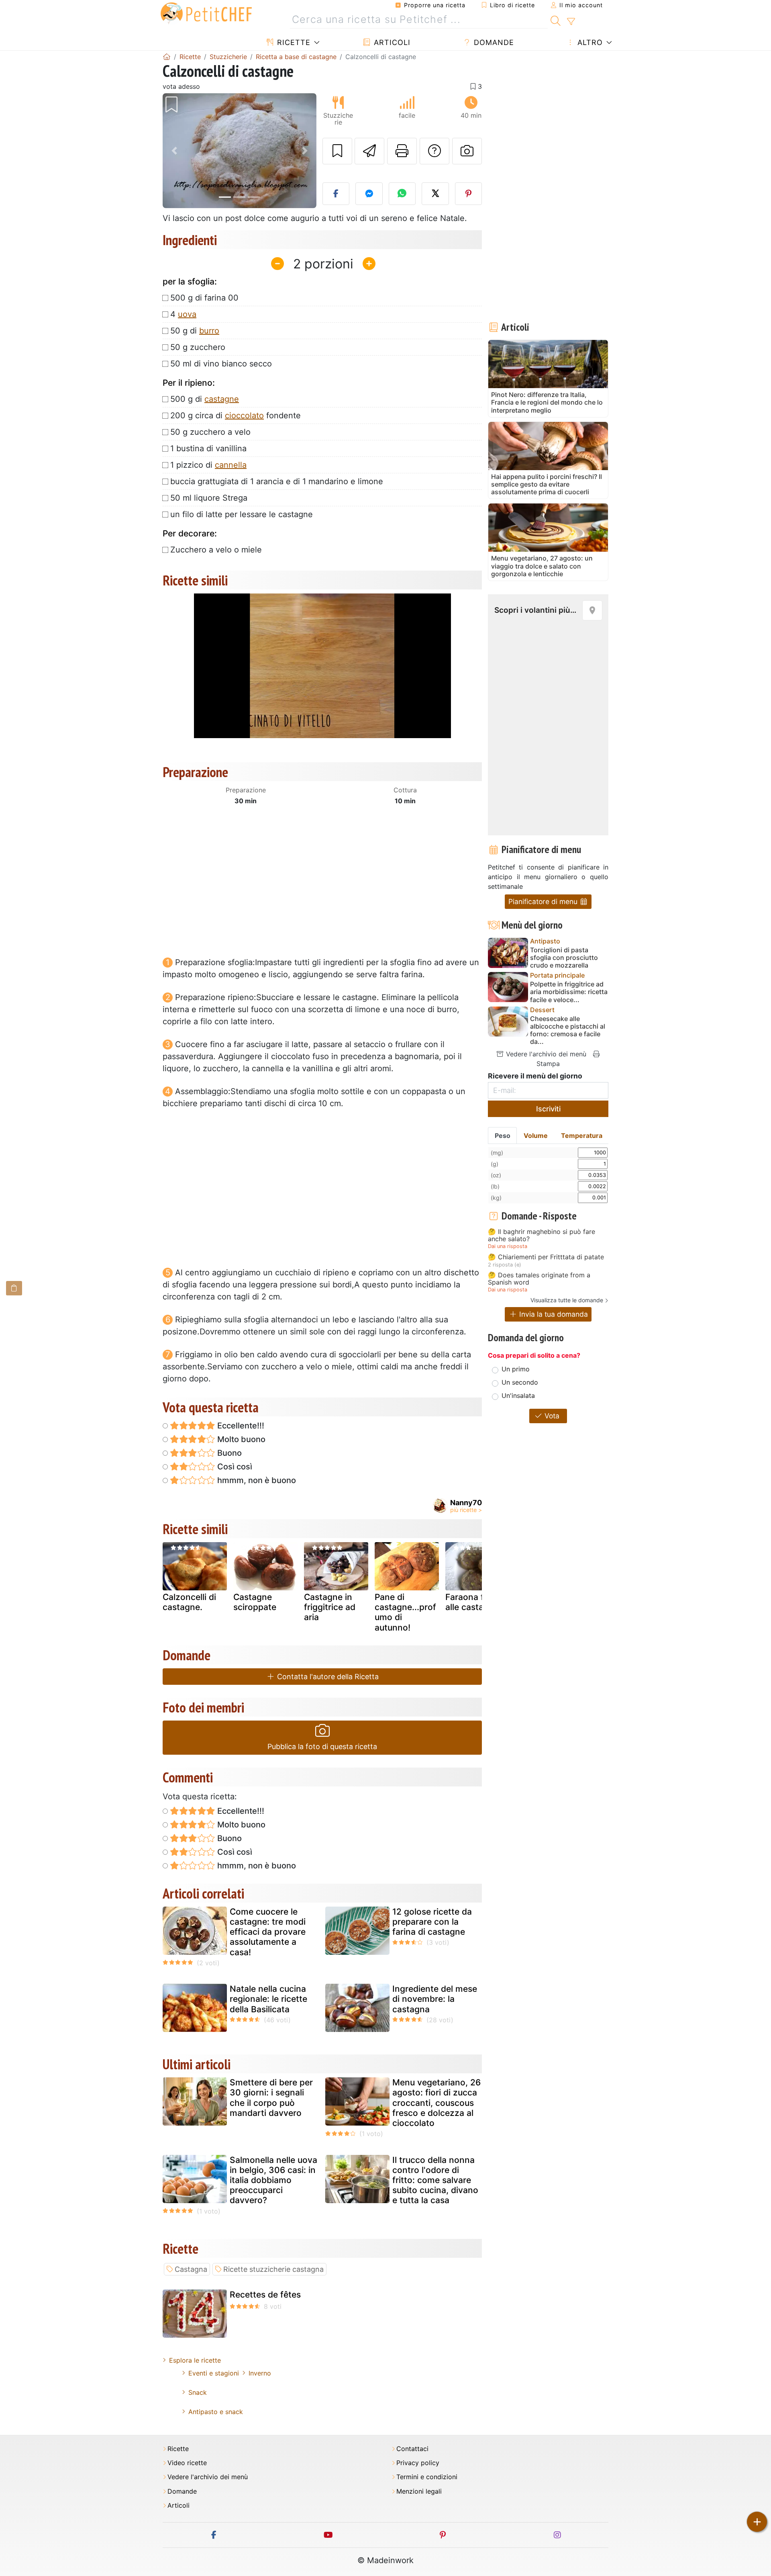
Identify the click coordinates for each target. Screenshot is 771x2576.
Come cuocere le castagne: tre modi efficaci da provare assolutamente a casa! (268, 1932)
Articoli (391, 42)
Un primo (516, 1369)
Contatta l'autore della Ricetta (327, 1677)
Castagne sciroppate (255, 1602)
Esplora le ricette (195, 2360)
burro (209, 331)
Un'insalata (518, 1395)
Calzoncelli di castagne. (189, 1602)
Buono (228, 1453)
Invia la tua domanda (553, 1314)
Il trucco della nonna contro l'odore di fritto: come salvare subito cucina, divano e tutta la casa (435, 2180)
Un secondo (520, 1382)
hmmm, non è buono (256, 1480)
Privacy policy (418, 2463)
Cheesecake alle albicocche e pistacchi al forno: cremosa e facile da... (568, 1030)
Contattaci (412, 2449)
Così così (234, 1467)
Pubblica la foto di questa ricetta (322, 1746)
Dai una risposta (508, 1246)
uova (187, 314)
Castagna (191, 2269)
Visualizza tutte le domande (567, 1300)
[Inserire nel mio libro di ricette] (337, 151)
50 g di (195, 331)
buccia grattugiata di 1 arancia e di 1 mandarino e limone (277, 481)
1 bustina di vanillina (208, 448)
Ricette (293, 42)
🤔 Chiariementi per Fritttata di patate (546, 1257)
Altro (589, 42)
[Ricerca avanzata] (571, 22)
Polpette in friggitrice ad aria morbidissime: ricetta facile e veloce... (569, 992)
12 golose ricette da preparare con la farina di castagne (432, 1922)
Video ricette (187, 2463)
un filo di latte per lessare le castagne (242, 514)
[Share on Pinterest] (469, 194)
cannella (231, 465)
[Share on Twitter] (435, 194)
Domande (493, 42)
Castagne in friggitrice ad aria (330, 1607)
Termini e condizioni (427, 2477)
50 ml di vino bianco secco (221, 364)
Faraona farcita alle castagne (476, 1602)
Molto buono (240, 1439)
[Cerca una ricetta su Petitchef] (556, 20)
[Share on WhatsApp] (402, 194)
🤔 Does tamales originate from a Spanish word (539, 1279)
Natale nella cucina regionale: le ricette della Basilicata (268, 1999)
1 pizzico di (208, 465)
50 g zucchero (198, 347)
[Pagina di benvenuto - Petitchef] (167, 57)
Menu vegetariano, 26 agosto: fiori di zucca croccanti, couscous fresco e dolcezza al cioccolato (436, 2103)
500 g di (205, 399)
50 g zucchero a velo (210, 432)
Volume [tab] (536, 1136)
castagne (222, 399)
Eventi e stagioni (214, 2373)
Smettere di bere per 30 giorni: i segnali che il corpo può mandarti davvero (271, 2098)
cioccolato (244, 415)
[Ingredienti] (14, 1288)
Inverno (260, 2373)
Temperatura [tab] (582, 1136)
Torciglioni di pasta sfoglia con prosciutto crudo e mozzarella (564, 958)
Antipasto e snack (216, 2412)
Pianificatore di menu (544, 901)
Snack (198, 2392)
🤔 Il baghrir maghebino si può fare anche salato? (542, 1235)
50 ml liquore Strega (209, 498)
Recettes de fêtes (265, 2295)
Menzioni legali (419, 2491)
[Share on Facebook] (336, 194)
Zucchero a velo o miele (216, 550)
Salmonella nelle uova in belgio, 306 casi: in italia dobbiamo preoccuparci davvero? (273, 2180)
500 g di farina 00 (204, 298)
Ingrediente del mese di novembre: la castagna (435, 1999)
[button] (174, 151)
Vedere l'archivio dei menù (545, 1054)
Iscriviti (548, 1109)
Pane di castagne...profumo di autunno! (405, 1612)
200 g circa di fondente (236, 415)
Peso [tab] (503, 1136)
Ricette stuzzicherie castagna (273, 2269)
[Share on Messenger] (369, 194)
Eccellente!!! (240, 1426)
